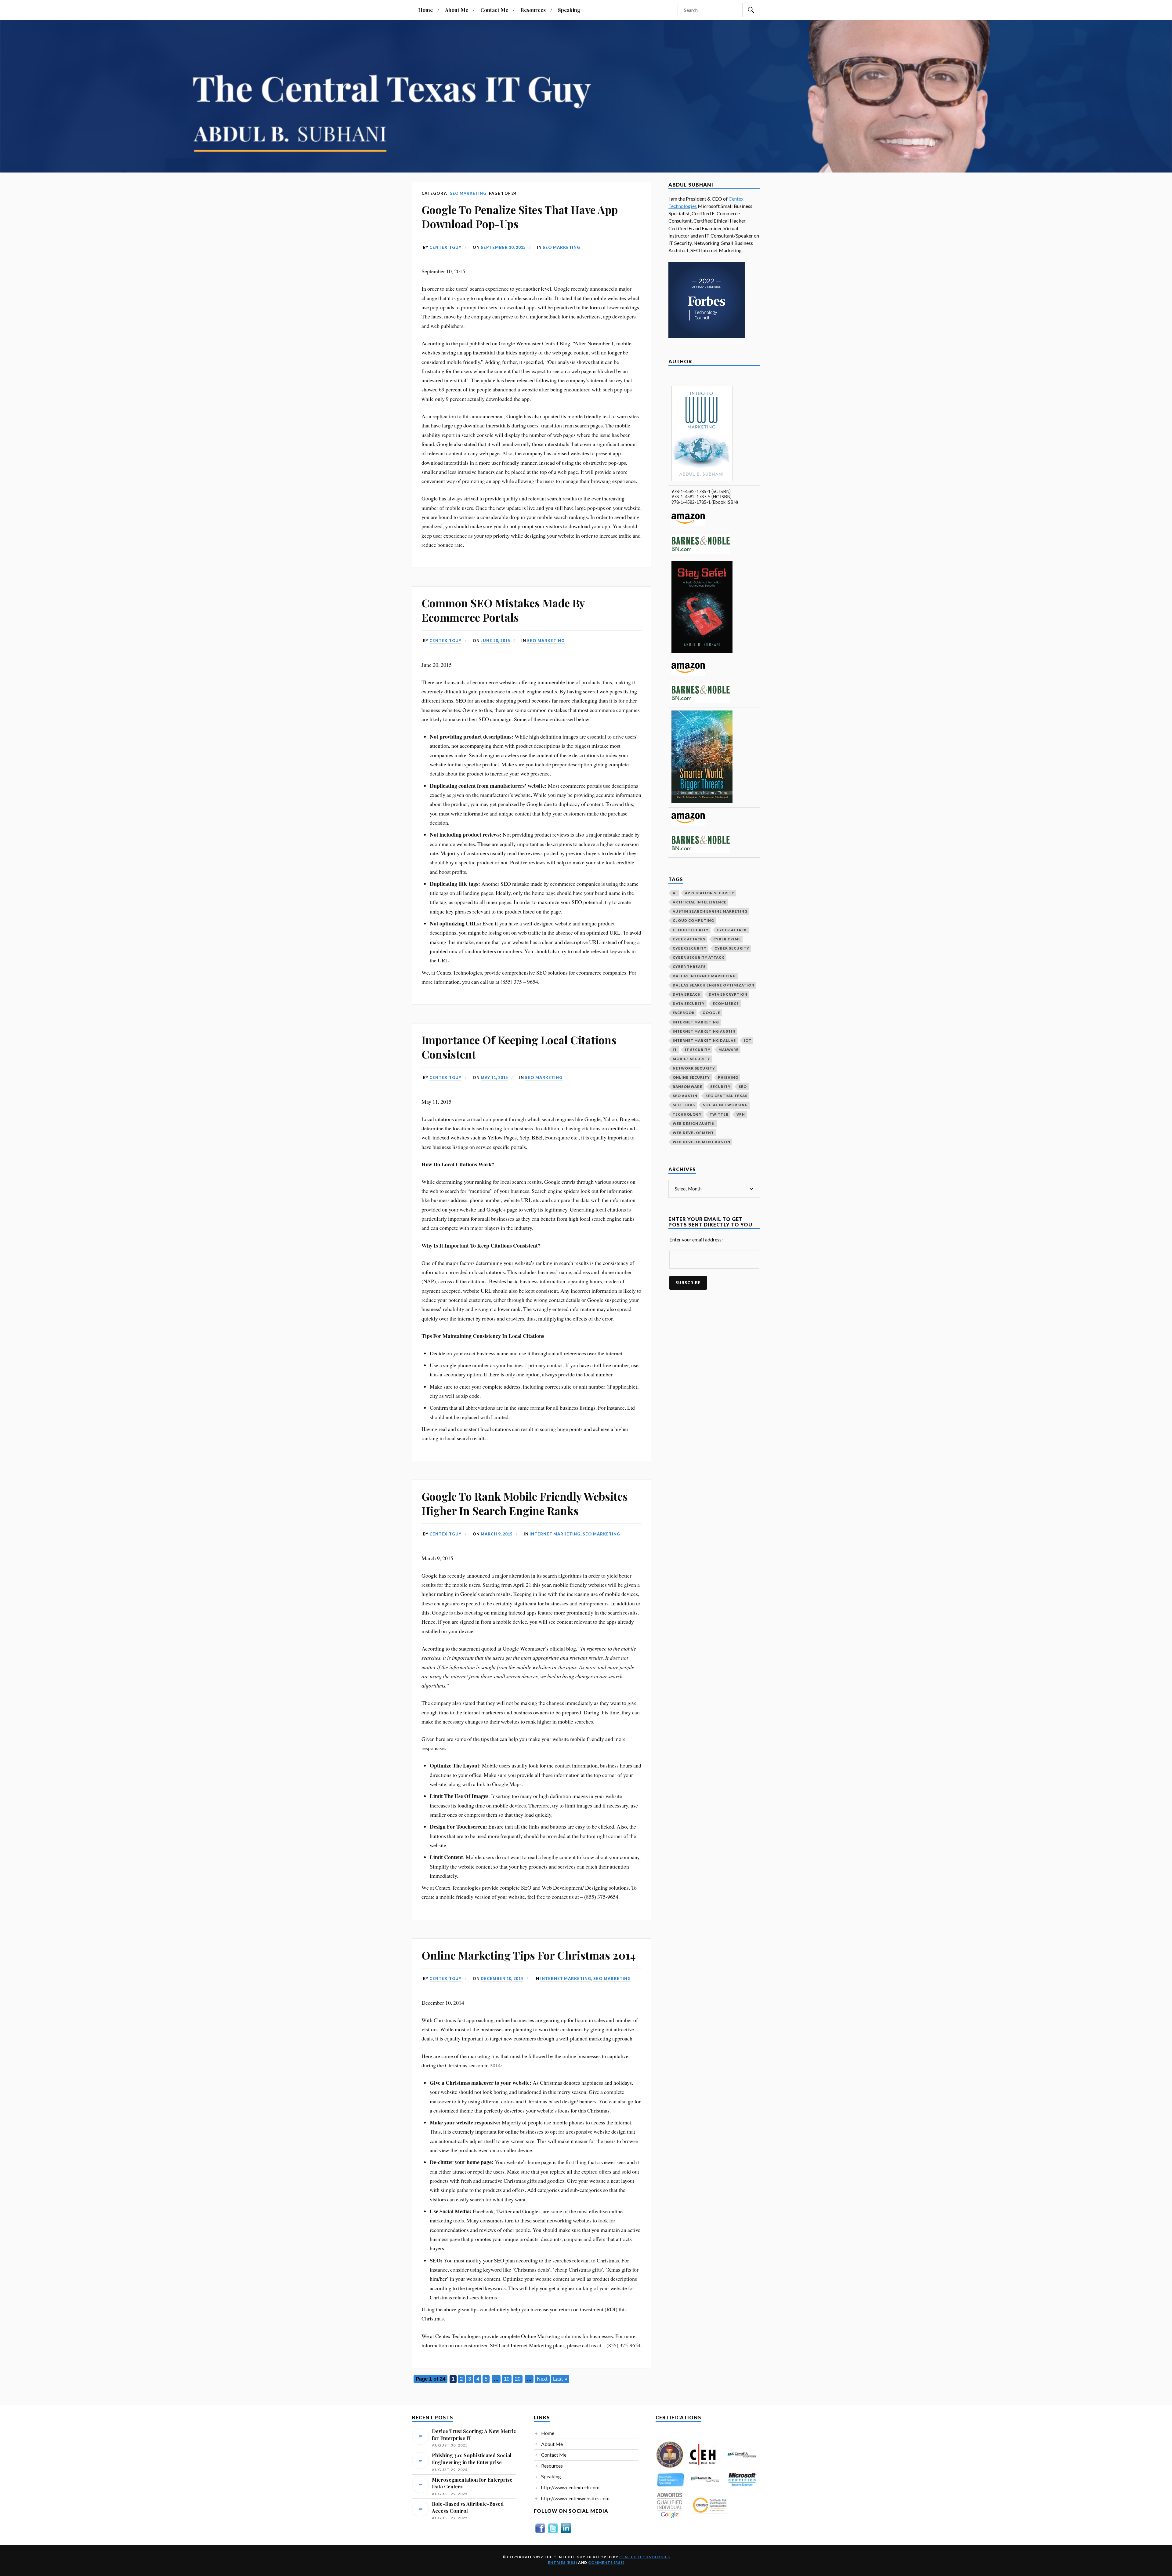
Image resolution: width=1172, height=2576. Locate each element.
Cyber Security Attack (698, 957)
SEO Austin (685, 1096)
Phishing (728, 1077)
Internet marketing (555, 1534)
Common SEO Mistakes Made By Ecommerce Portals (503, 610)
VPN (741, 1114)
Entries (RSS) (562, 2562)
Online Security (691, 1077)
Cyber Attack (732, 930)
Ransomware (687, 1086)
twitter (719, 1114)
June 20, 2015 (495, 641)
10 (507, 2379)
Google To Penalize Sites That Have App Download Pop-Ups (520, 216)
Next (542, 2379)
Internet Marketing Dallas (704, 1040)
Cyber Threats (689, 966)
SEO (743, 1086)
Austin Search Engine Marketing (710, 911)
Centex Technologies (645, 2557)
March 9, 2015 (497, 1534)
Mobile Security (691, 1059)
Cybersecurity (690, 948)
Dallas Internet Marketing (704, 976)
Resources (533, 10)
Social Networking (725, 1105)
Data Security (689, 1003)
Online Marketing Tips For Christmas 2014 (529, 1955)
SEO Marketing (561, 247)
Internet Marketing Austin (704, 1031)
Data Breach (687, 994)
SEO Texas (684, 1105)
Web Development (693, 1133)
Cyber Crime (727, 939)
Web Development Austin (702, 1142)
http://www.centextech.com (570, 2487)
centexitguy (445, 247)
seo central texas (726, 1096)
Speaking (569, 10)
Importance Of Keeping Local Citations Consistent (519, 1047)
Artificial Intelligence (700, 902)
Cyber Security (732, 948)
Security (720, 1086)
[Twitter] (553, 2533)
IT (675, 1050)
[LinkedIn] (566, 2533)
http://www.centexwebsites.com (575, 2498)
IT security (698, 1050)
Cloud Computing (693, 920)
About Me (457, 10)
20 (518, 2379)
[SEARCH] (751, 10)
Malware (729, 1050)
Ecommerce (726, 1003)
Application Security (710, 893)
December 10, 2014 (502, 1978)
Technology (687, 1114)
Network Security (694, 1068)
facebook (684, 1013)
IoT (748, 1040)
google (711, 1013)
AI (675, 893)
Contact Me (494, 10)
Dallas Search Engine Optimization (714, 985)
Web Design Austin (694, 1123)
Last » (560, 2379)
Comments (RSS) (606, 2562)
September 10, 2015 (503, 247)
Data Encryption (728, 994)
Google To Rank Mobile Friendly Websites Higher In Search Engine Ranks (525, 1503)
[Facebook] (540, 2533)
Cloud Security (691, 930)
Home (425, 10)
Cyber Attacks (689, 939)
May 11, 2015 (494, 1077)
